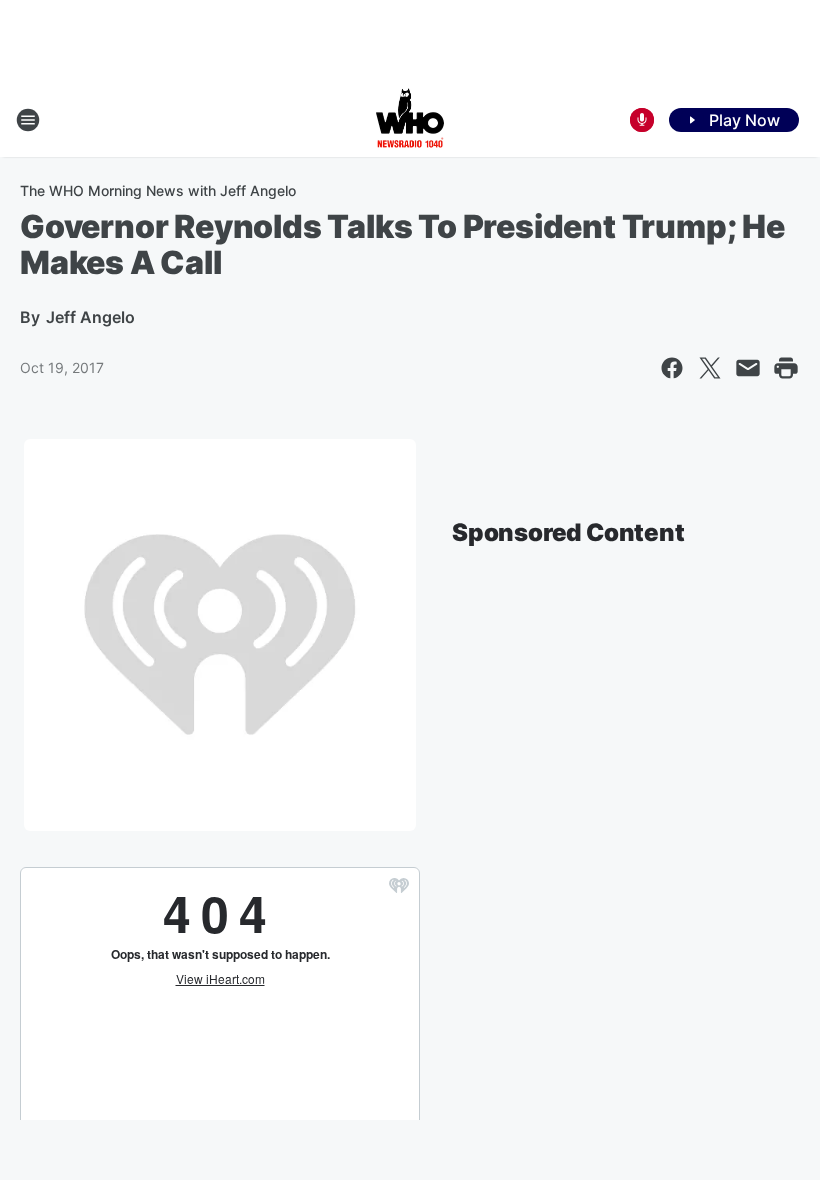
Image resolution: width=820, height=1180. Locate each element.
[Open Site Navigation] (28, 120)
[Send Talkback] (642, 120)
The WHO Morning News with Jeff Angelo (158, 190)
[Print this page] (786, 368)
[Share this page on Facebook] (672, 368)
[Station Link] (410, 120)
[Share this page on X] (710, 368)
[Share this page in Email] (748, 368)
